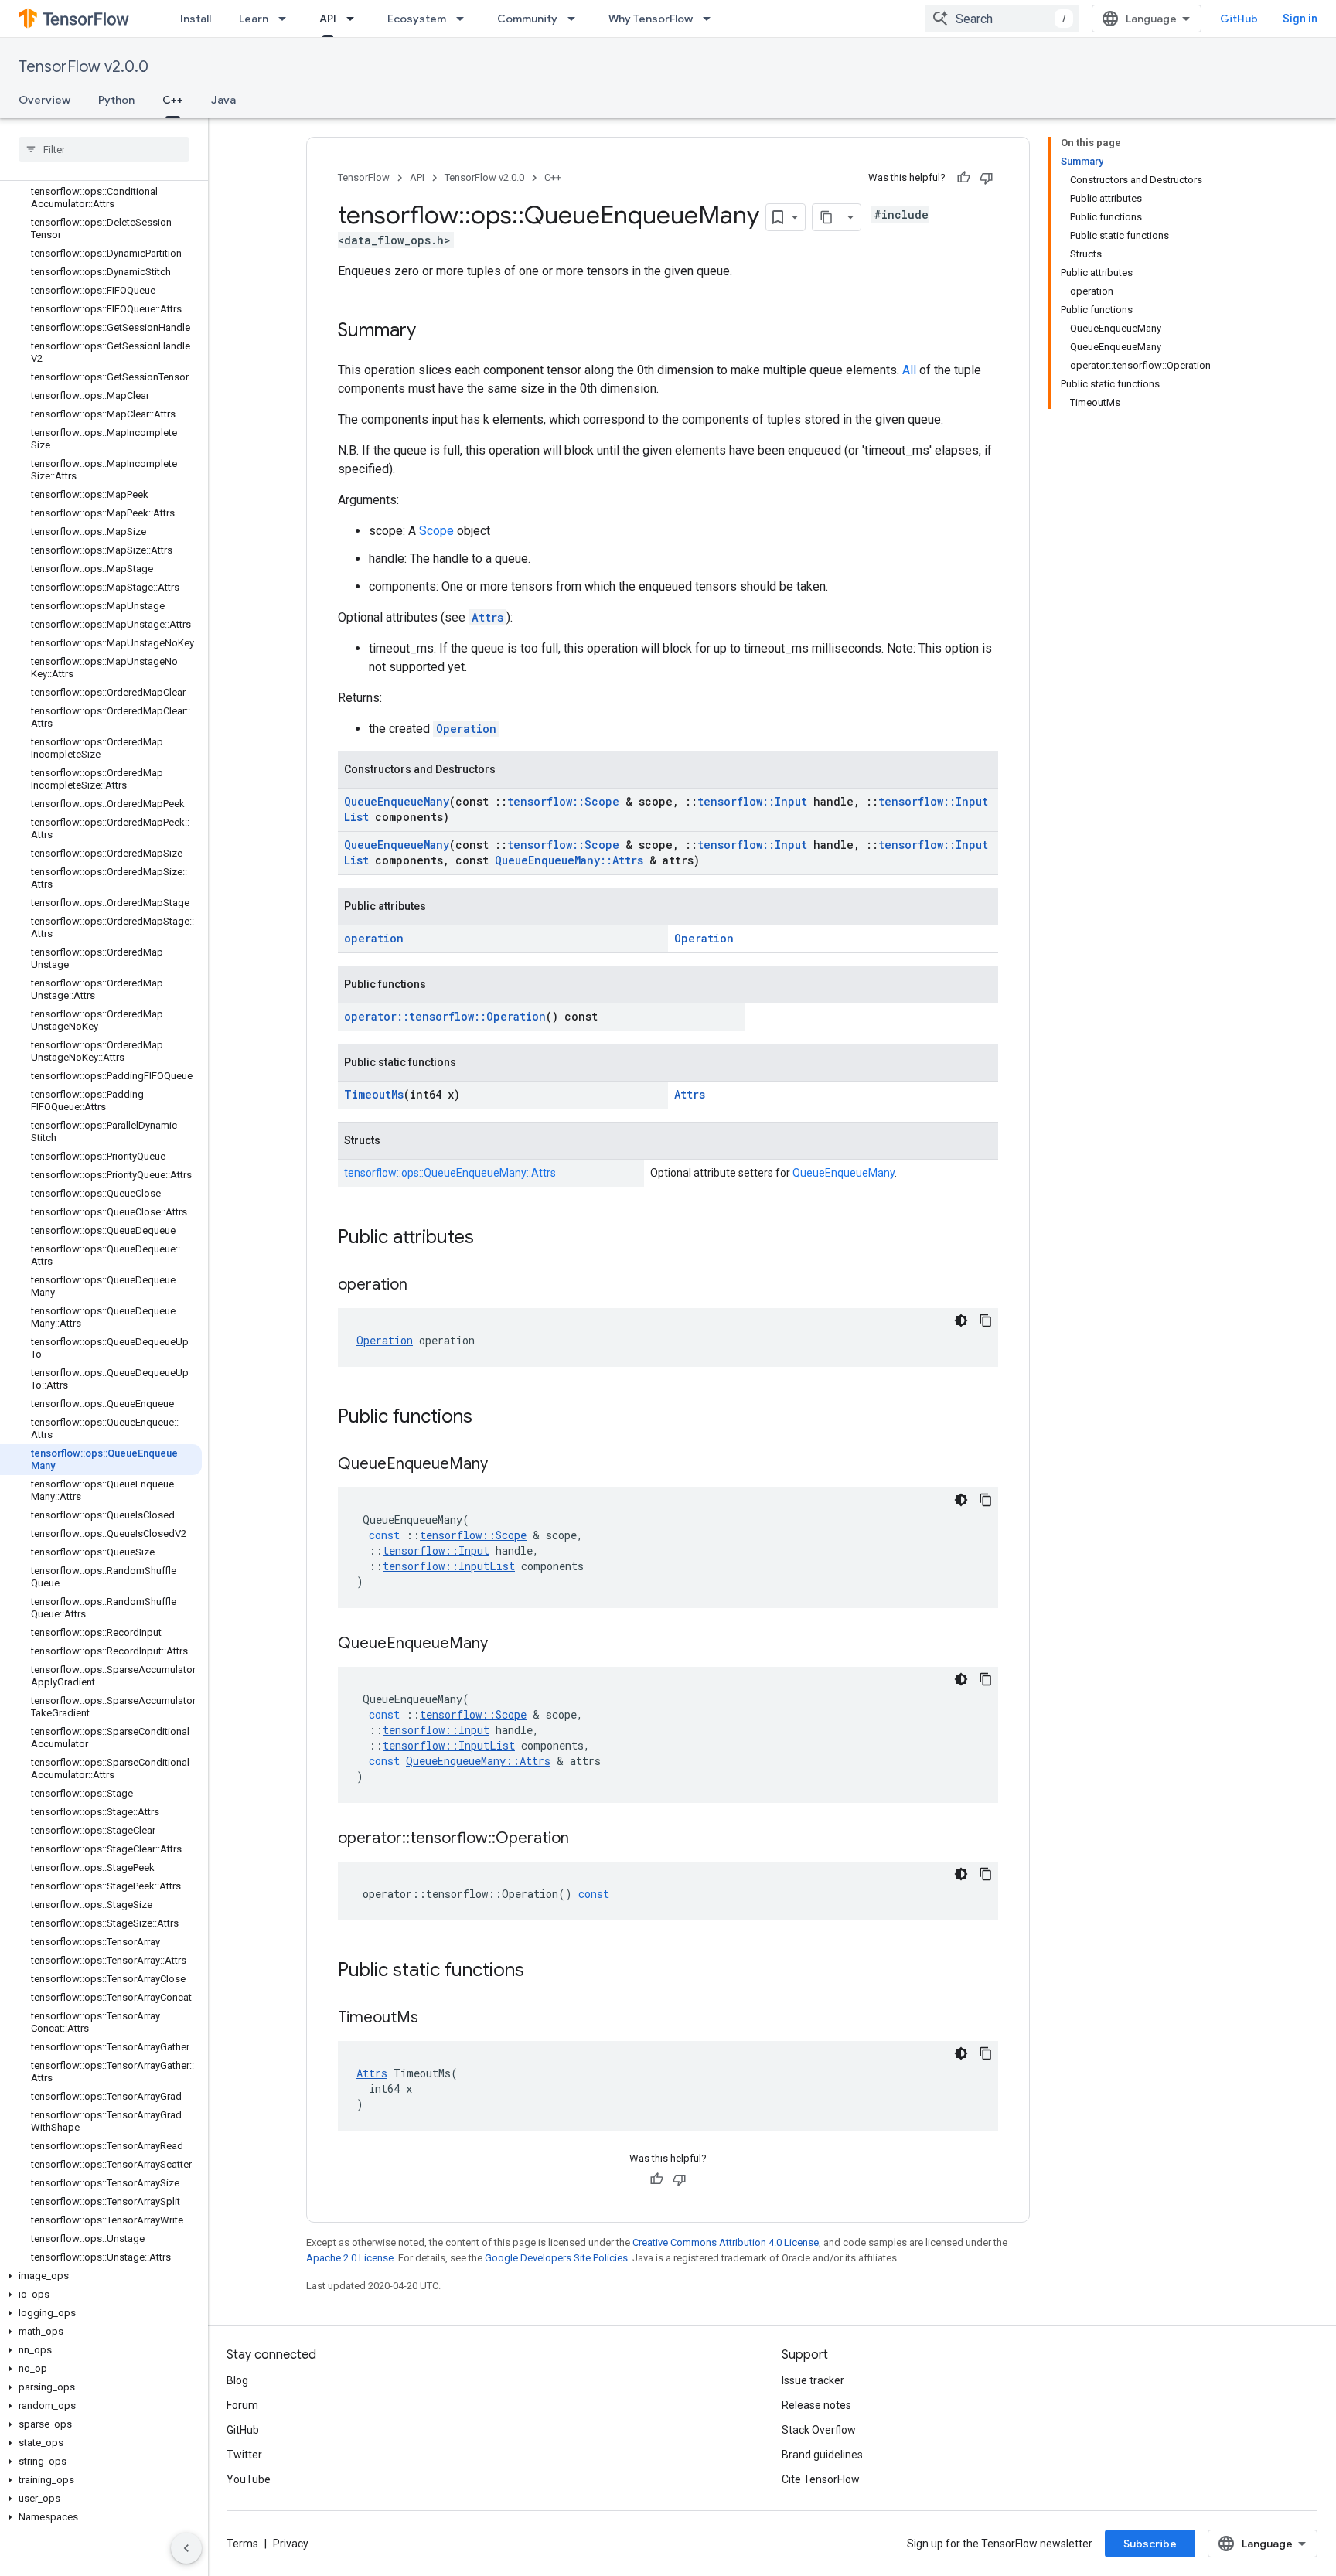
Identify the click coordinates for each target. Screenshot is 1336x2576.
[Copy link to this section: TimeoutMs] (434, 2019)
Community (527, 19)
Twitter (244, 2455)
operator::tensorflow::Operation (445, 1016)
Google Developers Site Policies (556, 2258)
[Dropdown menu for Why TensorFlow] (711, 19)
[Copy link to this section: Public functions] (488, 1418)
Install (196, 19)
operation (374, 938)
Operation (466, 729)
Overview (44, 100)
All (909, 370)
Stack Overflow (819, 2430)
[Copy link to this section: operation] (423, 1286)
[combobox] (1002, 19)
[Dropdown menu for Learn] (287, 19)
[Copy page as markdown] (826, 217)
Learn (254, 19)
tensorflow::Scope (563, 801)
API (328, 19)
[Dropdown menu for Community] (576, 19)
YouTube (249, 2479)
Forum (242, 2405)
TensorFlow (364, 177)
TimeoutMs (374, 1094)
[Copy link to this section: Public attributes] (489, 1239)
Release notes (816, 2405)
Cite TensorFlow (821, 2479)
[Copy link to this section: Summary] (431, 332)
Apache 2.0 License (350, 2258)
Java (223, 100)
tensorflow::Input (752, 801)
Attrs (487, 617)
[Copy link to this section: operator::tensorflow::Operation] (584, 1839)
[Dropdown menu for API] (355, 19)
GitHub (1239, 19)
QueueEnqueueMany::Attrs (569, 860)
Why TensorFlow (651, 19)
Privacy (291, 2544)
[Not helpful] (987, 178)
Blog (237, 2380)
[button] (101, 2276)
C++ (173, 100)
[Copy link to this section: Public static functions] (540, 1971)
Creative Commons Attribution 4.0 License (726, 2242)
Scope (436, 531)
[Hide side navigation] (186, 2548)
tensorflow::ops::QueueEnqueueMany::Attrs (450, 1173)
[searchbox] (104, 149)
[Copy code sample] (986, 1320)
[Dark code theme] (961, 1320)
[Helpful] (963, 178)
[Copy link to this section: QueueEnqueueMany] (503, 1465)
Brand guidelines (822, 2455)
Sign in (1300, 19)
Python (116, 100)
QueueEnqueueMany (397, 801)
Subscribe (1150, 2544)
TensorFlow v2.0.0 (83, 67)
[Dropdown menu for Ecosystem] (465, 19)
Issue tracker (813, 2380)
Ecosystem (417, 19)
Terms (242, 2544)
